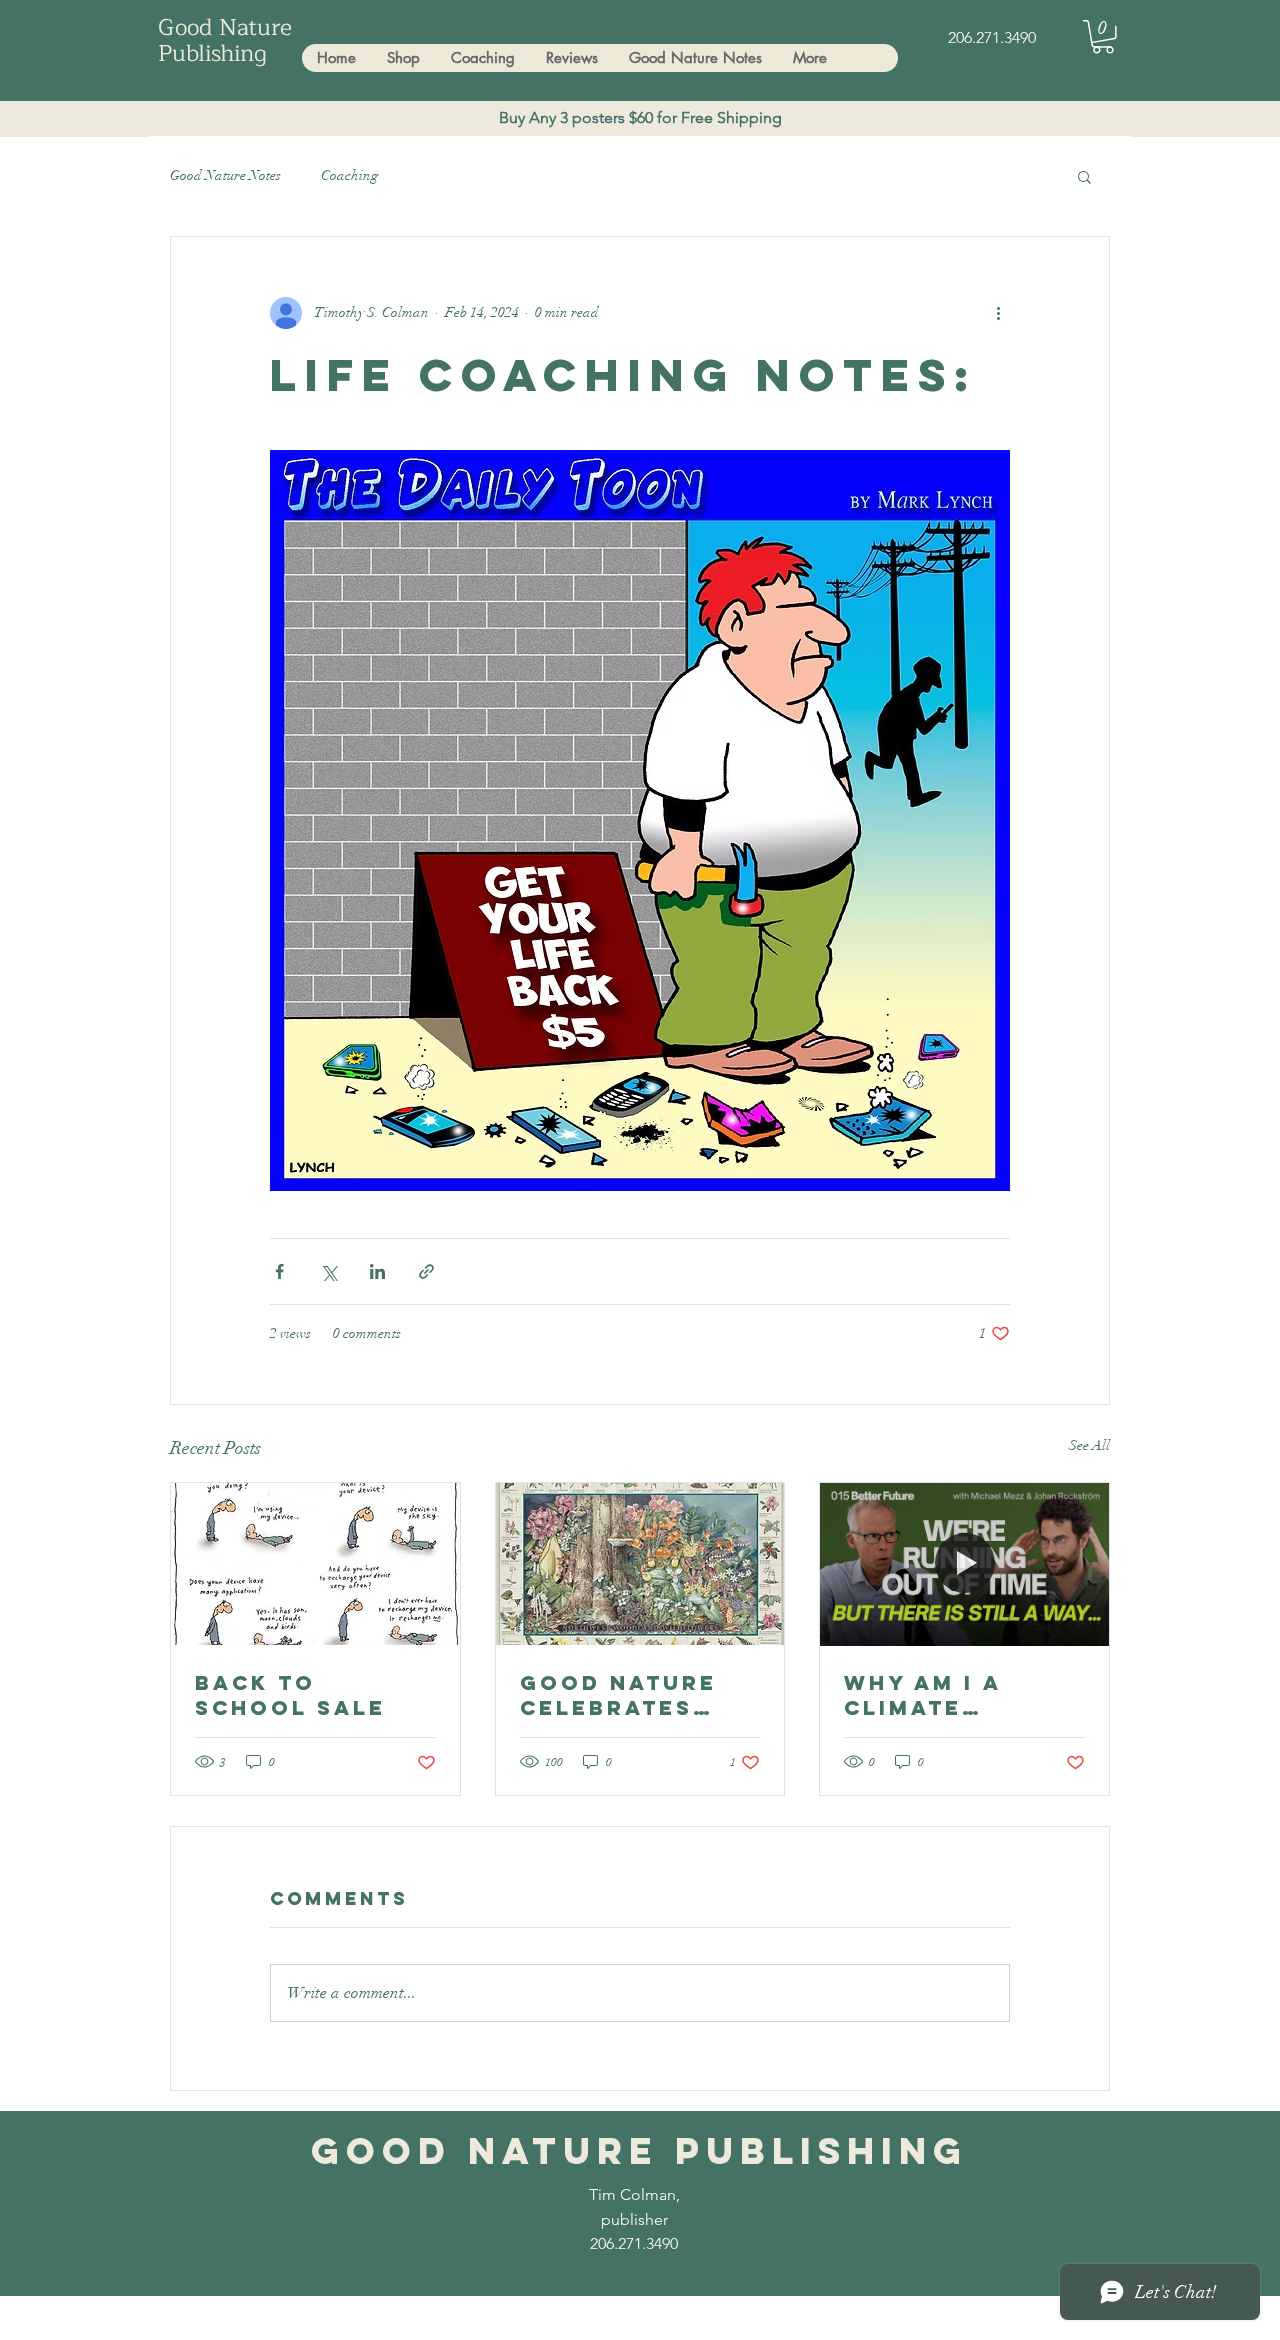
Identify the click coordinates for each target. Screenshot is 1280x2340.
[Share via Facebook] (279, 1271)
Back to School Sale (290, 1695)
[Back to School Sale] (315, 1564)
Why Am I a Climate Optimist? (922, 1695)
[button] (1103, 37)
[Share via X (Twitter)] (328, 1271)
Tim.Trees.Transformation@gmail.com (405, 2321)
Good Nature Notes (225, 175)
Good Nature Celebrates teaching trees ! (637, 1695)
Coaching (349, 175)
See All (1089, 1445)
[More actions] (998, 313)
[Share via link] (426, 1271)
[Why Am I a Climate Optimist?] (964, 1564)
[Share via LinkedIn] (377, 1271)
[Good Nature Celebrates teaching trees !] (640, 1564)
